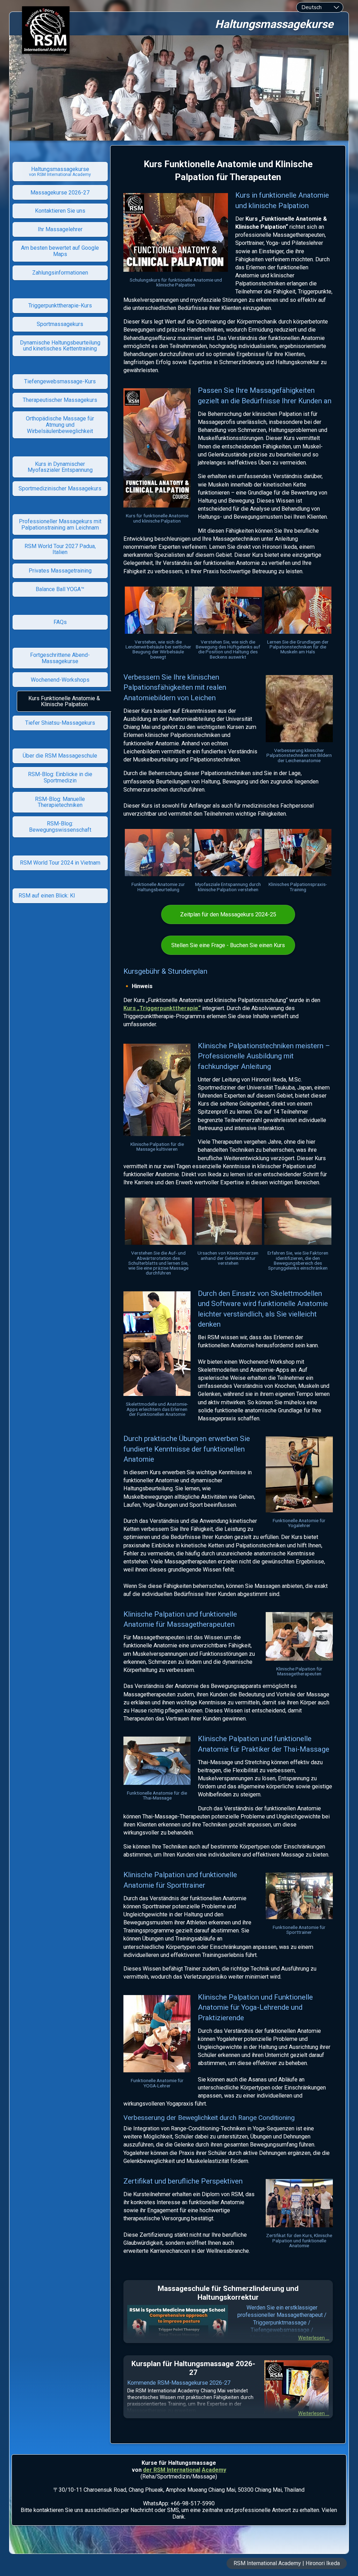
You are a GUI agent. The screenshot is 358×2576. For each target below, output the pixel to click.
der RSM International (172, 2470)
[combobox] (320, 7)
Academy (214, 2470)
